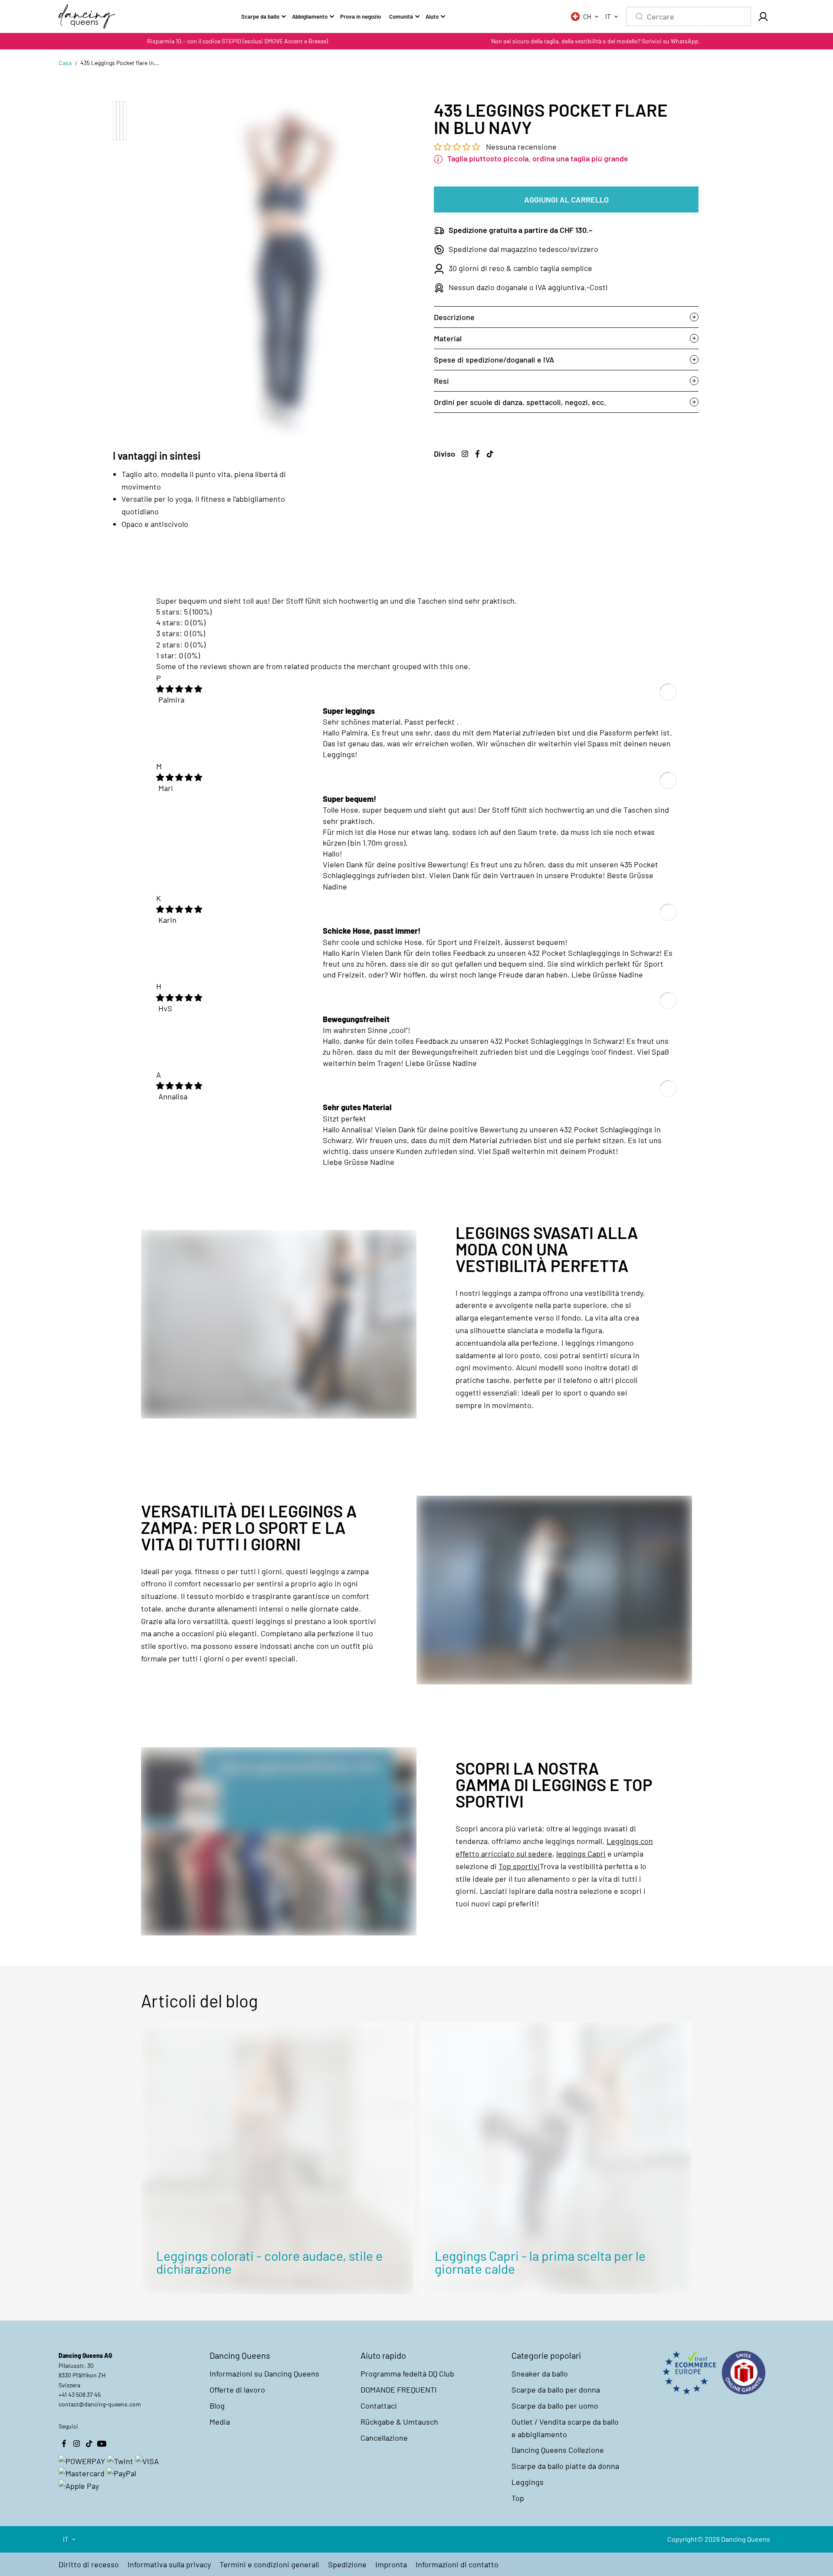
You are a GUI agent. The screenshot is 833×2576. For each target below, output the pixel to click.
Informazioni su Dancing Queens (264, 2373)
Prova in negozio (361, 16)
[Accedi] (763, 16)
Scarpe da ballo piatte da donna (565, 2466)
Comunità (401, 16)
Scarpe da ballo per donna (556, 2390)
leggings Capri (581, 1854)
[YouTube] (102, 2443)
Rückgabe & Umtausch (399, 2422)
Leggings (528, 2482)
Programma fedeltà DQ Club (407, 2373)
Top (518, 2498)
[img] (179, 689)
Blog (217, 2406)
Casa (65, 63)
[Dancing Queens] (87, 16)
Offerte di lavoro (237, 2390)
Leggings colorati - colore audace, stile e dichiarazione (269, 2262)
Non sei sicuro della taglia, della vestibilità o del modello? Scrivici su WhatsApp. (596, 41)
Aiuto (432, 16)
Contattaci (379, 2406)
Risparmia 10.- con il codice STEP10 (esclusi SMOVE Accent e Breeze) (238, 41)
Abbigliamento (310, 16)
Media (220, 2422)
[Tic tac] (490, 454)
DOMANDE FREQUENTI (399, 2390)
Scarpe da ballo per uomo (555, 2406)
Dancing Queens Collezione (558, 2450)
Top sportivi (519, 1866)
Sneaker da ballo (540, 2373)
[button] (458, 147)
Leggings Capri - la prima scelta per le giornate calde (540, 2262)
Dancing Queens (746, 2539)
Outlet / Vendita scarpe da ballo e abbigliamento (565, 2428)
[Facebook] (477, 454)
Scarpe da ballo (260, 16)
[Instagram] (465, 454)
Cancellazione (384, 2438)
